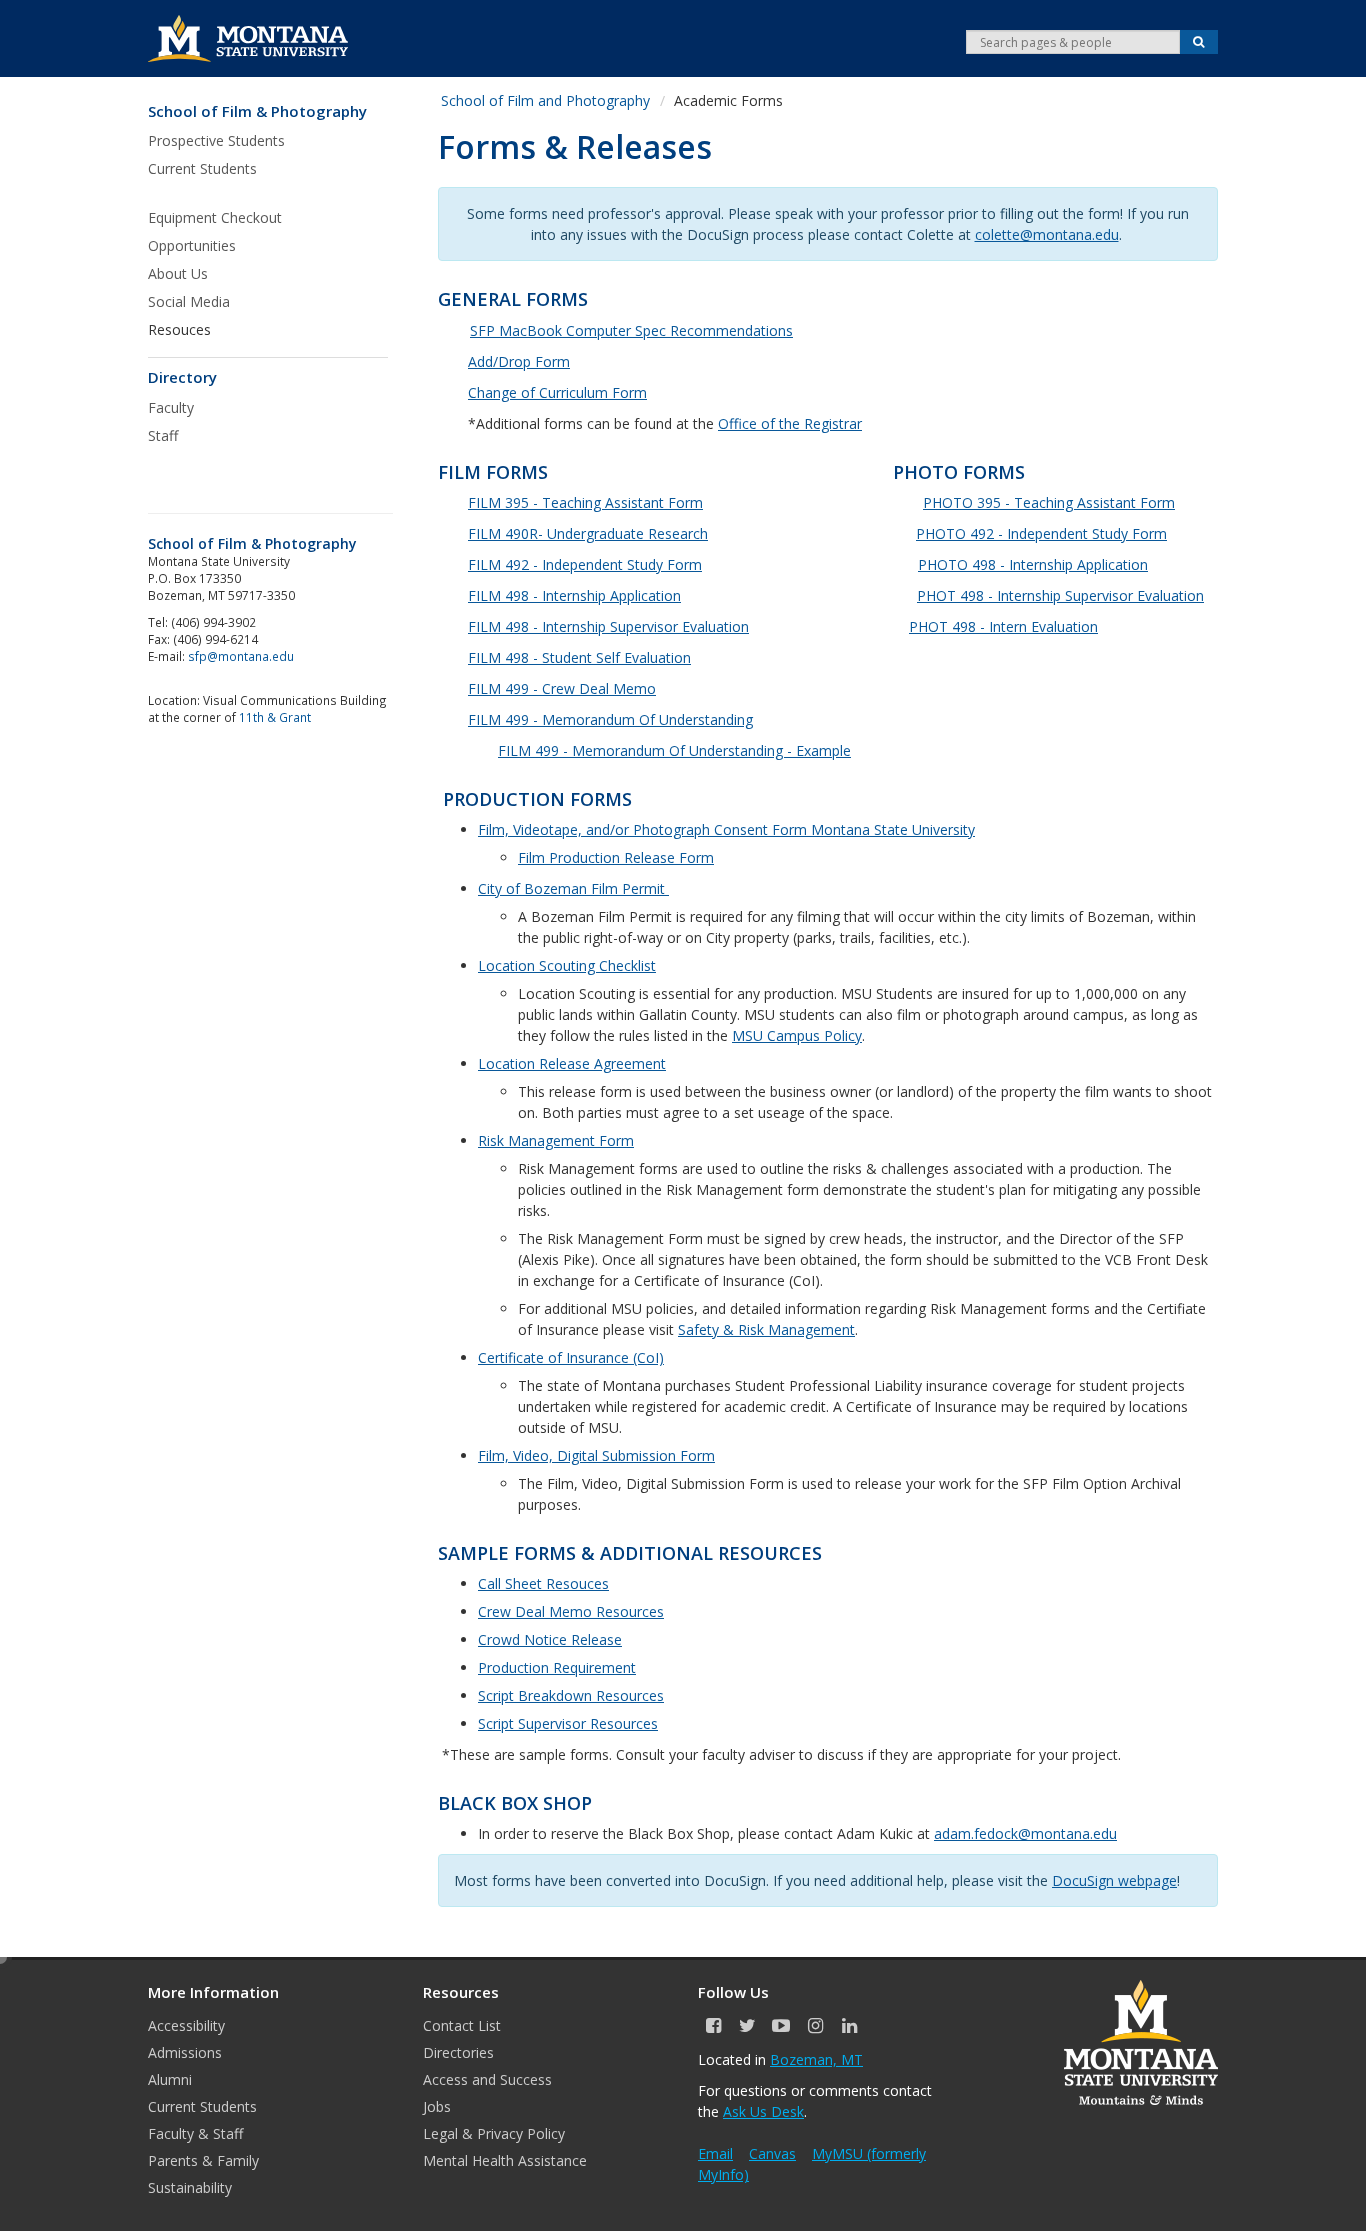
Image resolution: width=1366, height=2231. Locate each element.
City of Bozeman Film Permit (573, 888)
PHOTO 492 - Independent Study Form (1041, 533)
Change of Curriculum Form (557, 392)
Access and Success (487, 2079)
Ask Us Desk (763, 2111)
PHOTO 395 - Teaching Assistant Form (1049, 502)
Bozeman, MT (816, 2059)
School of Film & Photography (257, 111)
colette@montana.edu (1047, 234)
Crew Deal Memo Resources (571, 1611)
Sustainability (190, 2187)
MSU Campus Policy (797, 1035)
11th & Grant (275, 717)
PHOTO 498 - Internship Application (1033, 564)
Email (715, 2153)
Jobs (437, 2106)
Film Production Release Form (616, 857)
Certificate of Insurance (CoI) (571, 1357)
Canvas (772, 2153)
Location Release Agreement (572, 1063)
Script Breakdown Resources (571, 1695)
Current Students (202, 2106)
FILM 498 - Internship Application (574, 595)
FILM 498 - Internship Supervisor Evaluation (608, 626)
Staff (163, 435)
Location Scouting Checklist (567, 965)
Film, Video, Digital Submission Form (596, 1455)
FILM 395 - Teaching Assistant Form (585, 502)
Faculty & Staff (195, 2133)
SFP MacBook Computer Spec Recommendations (631, 330)
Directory (182, 377)
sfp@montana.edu (241, 656)
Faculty (171, 407)
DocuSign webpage (1114, 1880)
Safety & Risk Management (766, 1329)
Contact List (462, 2025)
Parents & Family (203, 2160)
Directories (458, 2052)
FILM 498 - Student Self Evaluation (579, 657)
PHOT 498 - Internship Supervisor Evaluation (1060, 595)
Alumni (170, 2079)
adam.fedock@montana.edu (1025, 1833)
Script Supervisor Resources (568, 1723)
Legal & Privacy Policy (494, 2133)
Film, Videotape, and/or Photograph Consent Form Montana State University (726, 829)
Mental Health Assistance (505, 2160)
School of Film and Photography (545, 100)
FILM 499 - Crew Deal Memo (562, 688)
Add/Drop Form (519, 361)
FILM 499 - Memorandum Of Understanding (610, 719)
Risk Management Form (556, 1140)
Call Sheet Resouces (543, 1583)
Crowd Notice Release (550, 1639)
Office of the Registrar (790, 423)
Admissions (185, 2052)
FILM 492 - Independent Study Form (585, 564)
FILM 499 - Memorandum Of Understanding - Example (674, 750)
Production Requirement (557, 1667)
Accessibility (186, 2025)
